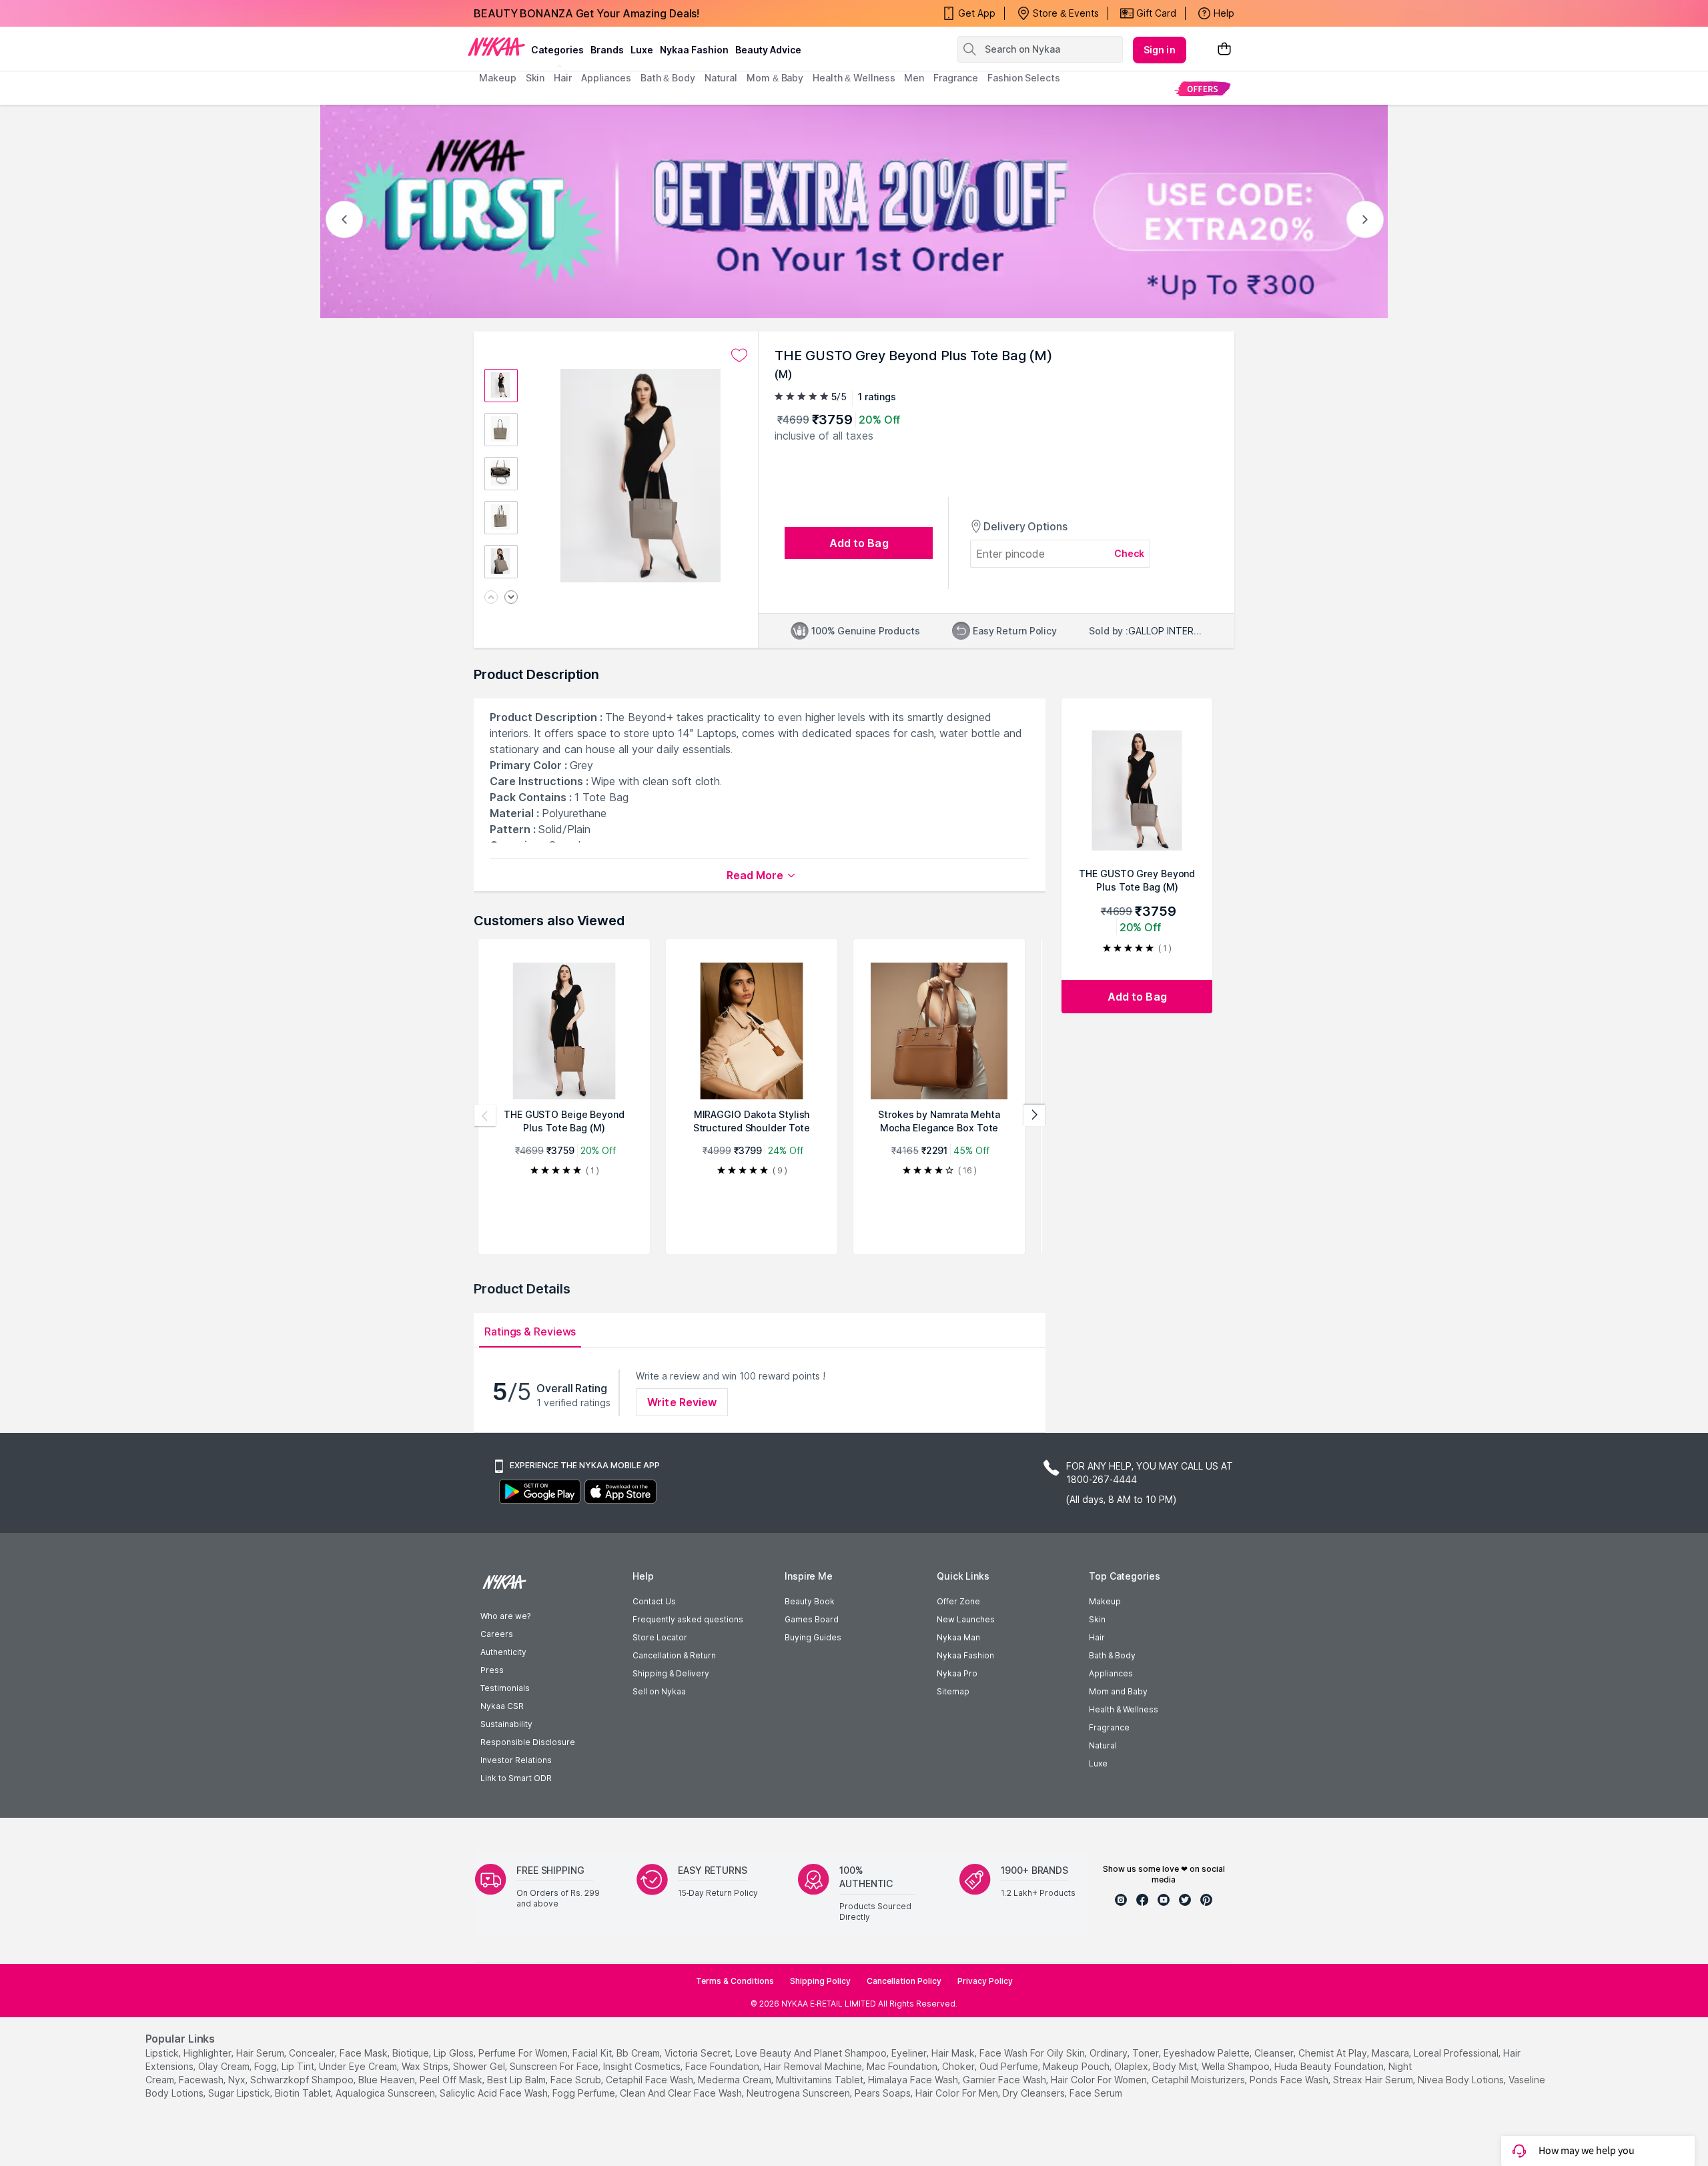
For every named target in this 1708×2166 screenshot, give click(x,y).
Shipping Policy (820, 1981)
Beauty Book (810, 1601)
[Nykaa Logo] (496, 46)
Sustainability (506, 1724)
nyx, (238, 2080)
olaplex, (1132, 2066)
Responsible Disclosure (528, 1742)
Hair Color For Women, (1100, 2080)
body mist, (1176, 2066)
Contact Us (654, 1601)
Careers (497, 1634)
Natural (1103, 1745)
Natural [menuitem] (721, 78)
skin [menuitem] (535, 78)
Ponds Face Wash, (1290, 2080)
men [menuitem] (914, 78)
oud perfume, (1010, 2066)
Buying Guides (813, 1637)
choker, (959, 2066)
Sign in (1160, 50)
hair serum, (261, 2053)
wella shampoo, (1237, 2066)
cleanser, (1275, 2053)
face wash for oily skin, (1033, 2053)
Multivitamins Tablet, (821, 2080)
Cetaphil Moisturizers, (1199, 2080)
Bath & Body (1112, 1655)
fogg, (267, 2066)
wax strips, (426, 2066)
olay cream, (225, 2066)
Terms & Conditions (735, 1981)
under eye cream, (359, 2066)
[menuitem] (1203, 88)
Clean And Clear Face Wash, (682, 2093)
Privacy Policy (985, 1981)
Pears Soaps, (884, 2093)
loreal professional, (1457, 2053)
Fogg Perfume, (585, 2093)
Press (492, 1670)
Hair (1097, 1637)
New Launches (966, 1619)
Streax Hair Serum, (1374, 2080)
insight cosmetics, (643, 2066)
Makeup (1105, 1601)
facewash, (202, 2080)
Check (1130, 553)
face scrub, (577, 2080)
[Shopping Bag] (1224, 50)
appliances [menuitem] (606, 78)
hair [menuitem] (563, 78)
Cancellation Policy (904, 1981)
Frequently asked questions (688, 1619)
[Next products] (1034, 1115)
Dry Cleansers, (1035, 2093)
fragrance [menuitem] (956, 78)
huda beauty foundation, (1330, 2066)
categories (557, 50)
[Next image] (511, 598)
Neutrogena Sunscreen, (799, 2093)
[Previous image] (491, 598)
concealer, (313, 2053)
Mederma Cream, (736, 2080)
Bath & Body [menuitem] (668, 78)
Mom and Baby (1118, 1691)
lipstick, (163, 2053)
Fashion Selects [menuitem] (1024, 78)
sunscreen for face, (555, 2066)
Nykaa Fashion (694, 50)
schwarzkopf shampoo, (303, 2080)
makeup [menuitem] (497, 78)
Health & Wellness (1124, 1709)
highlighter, (208, 2053)
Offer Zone (958, 1601)
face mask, (365, 2053)
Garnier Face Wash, (1005, 2080)
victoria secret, (699, 2053)
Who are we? (505, 1616)
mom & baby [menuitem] (775, 78)
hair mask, (954, 2053)
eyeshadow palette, (1208, 2053)
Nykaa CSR (502, 1706)
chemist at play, (1334, 2053)
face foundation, (723, 2066)
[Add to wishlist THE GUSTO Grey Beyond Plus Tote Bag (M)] (739, 356)
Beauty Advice (768, 50)
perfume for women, (524, 2053)
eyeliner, (910, 2053)
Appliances (1111, 1673)
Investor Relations (516, 1760)
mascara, (1391, 2053)
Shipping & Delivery (671, 1673)
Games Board (812, 1619)
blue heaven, (388, 2080)
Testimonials (505, 1688)
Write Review (682, 1402)
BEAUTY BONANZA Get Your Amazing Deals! (586, 13)
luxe (642, 50)
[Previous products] (485, 1115)
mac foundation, (903, 2066)
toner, (1147, 2053)
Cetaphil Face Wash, (651, 2080)
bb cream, (639, 2053)
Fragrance (1109, 1727)
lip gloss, (455, 2053)
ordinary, (1110, 2053)
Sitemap (953, 1691)
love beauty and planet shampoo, (812, 2053)
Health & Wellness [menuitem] (854, 78)
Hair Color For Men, (958, 2093)
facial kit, (593, 2053)
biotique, (412, 2053)
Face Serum (1096, 2093)
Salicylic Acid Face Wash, (495, 2093)
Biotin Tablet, (304, 2093)
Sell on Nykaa (659, 1691)
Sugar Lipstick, (240, 2093)
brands (607, 50)
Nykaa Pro (957, 1673)
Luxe (1098, 1763)
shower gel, (480, 2066)
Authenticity (503, 1652)
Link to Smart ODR (516, 1778)
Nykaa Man (958, 1637)
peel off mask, (452, 2080)
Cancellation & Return (674, 1655)
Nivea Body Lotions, (1462, 2080)
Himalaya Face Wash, (914, 2080)
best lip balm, (517, 2080)
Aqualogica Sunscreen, (386, 2093)
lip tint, (299, 2066)
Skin (1097, 1619)
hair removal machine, (814, 2066)
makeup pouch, (1077, 2066)
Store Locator (660, 1637)
